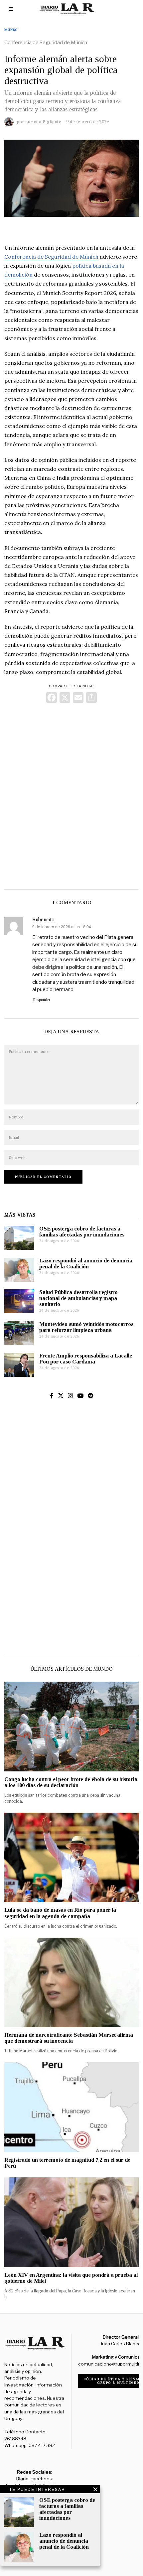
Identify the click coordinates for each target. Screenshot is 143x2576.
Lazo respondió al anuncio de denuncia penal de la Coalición (86, 1264)
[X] (65, 698)
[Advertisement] (71, 795)
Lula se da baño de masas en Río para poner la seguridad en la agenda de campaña (60, 1913)
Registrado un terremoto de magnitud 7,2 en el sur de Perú (67, 2163)
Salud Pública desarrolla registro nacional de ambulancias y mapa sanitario (78, 1298)
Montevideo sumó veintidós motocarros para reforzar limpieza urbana (86, 1327)
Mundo (11, 30)
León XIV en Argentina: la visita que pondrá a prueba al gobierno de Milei (71, 2278)
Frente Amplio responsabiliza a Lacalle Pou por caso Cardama (86, 1359)
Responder (42, 1000)
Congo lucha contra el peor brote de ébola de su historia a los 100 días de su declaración (71, 1782)
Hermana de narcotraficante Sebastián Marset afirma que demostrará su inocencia (69, 2038)
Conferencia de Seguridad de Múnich (51, 257)
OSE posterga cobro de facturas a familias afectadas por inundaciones (82, 1232)
